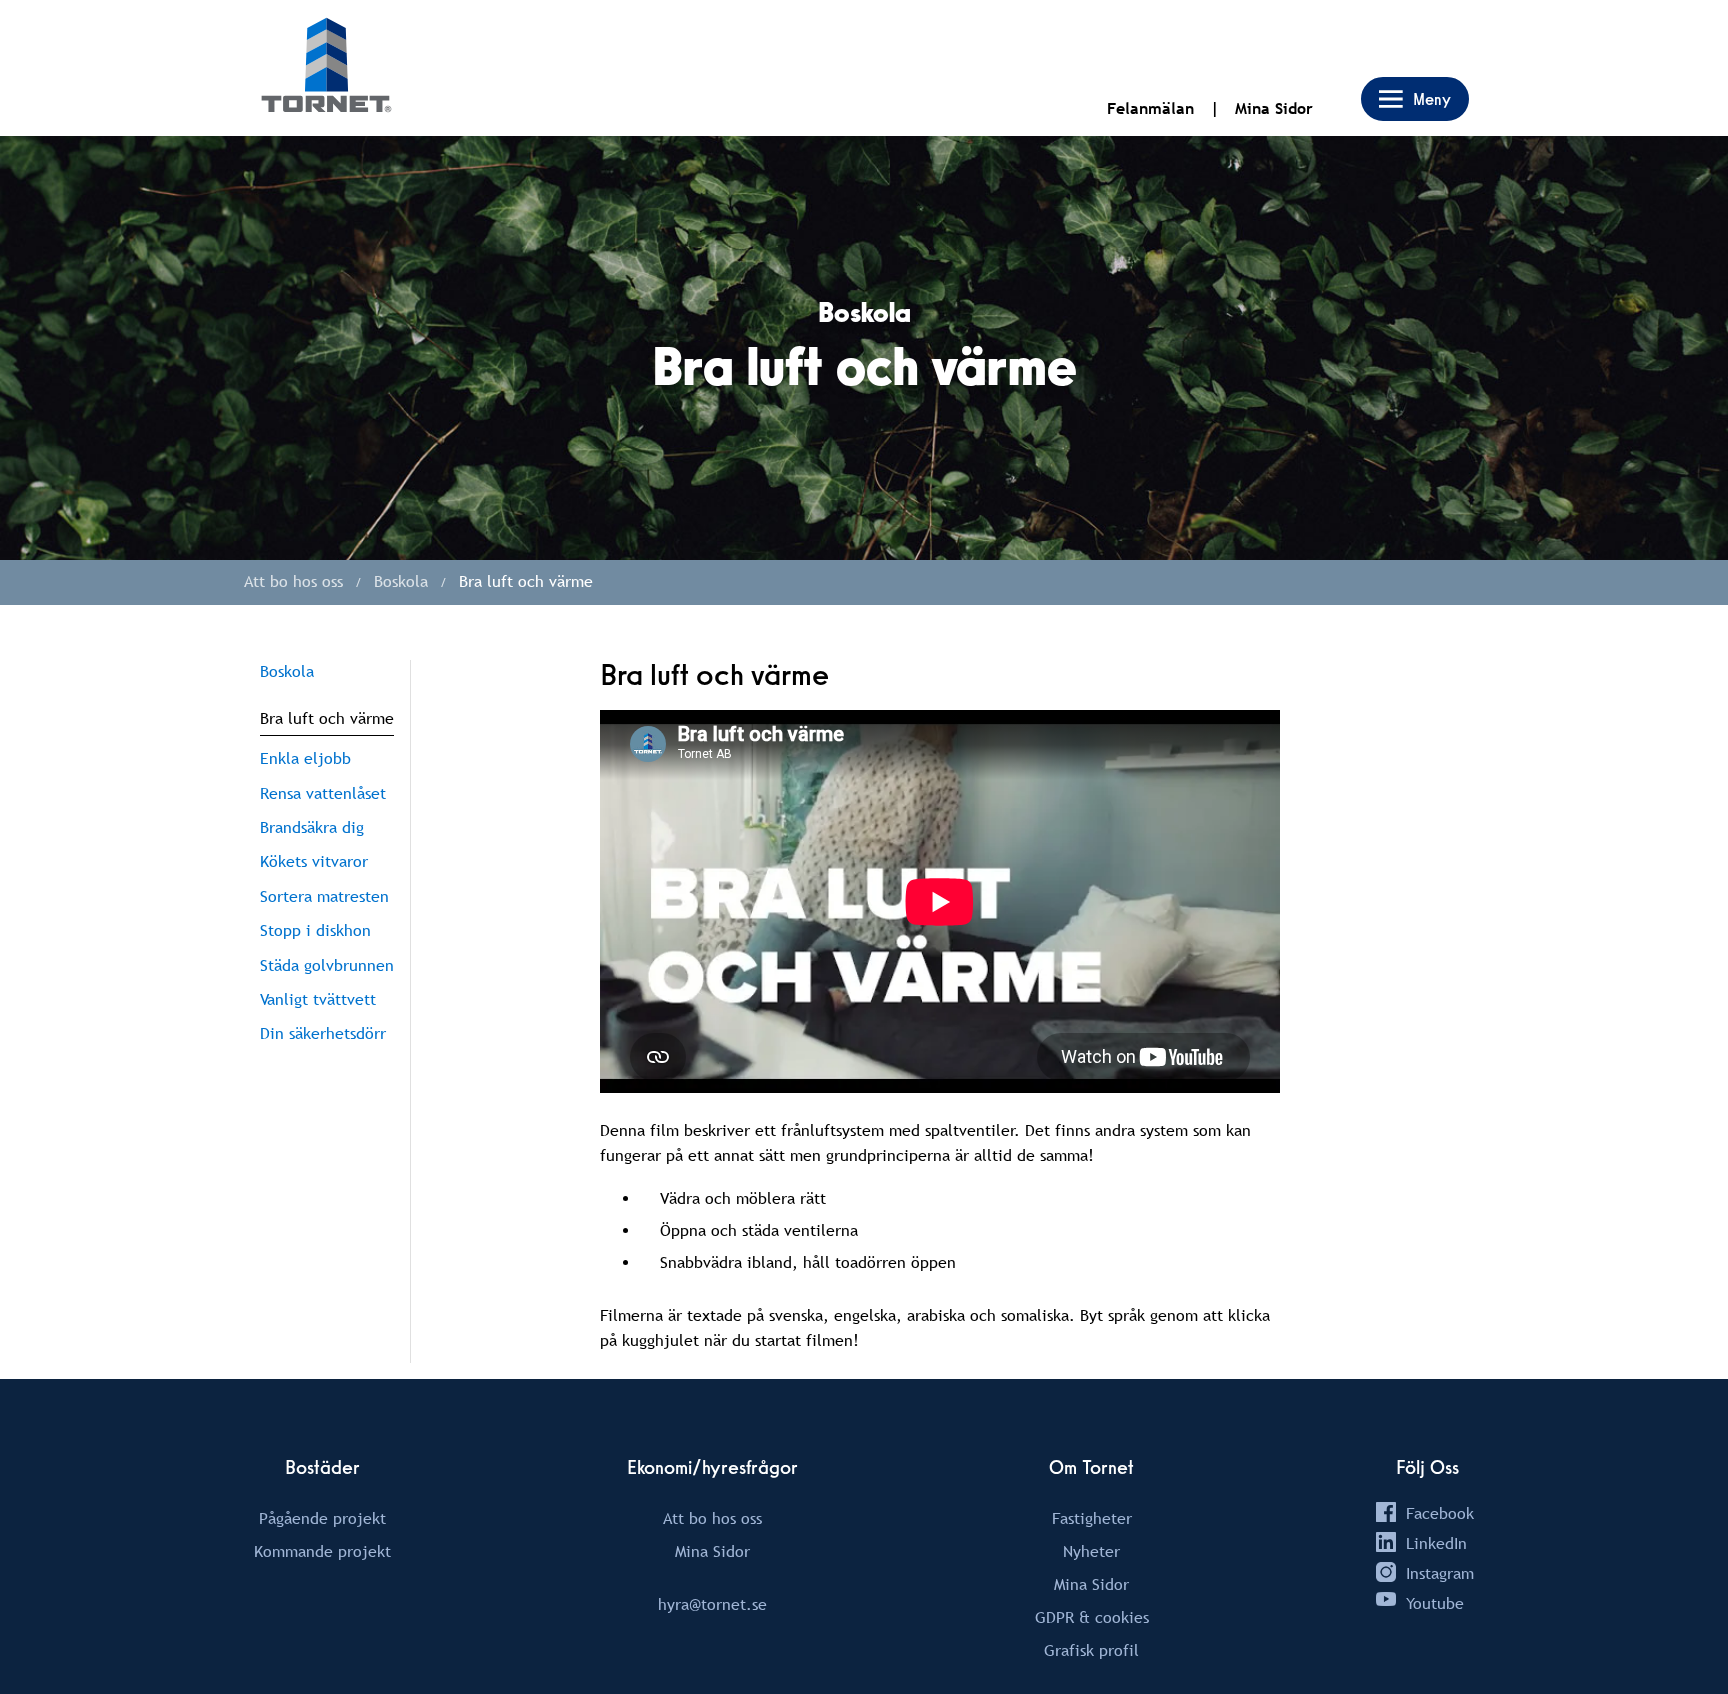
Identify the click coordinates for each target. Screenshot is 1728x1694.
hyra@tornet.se (712, 1604)
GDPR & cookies (1092, 1617)
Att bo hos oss (712, 1518)
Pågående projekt (322, 1518)
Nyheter (1091, 1551)
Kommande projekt (322, 1551)
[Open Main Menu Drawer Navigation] (1415, 99)
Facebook (1440, 1513)
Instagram (1440, 1573)
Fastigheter (1092, 1518)
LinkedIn (1436, 1543)
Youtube (1435, 1603)
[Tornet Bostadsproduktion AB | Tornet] (326, 68)
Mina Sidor (1274, 108)
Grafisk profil (1091, 1650)
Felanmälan (1150, 108)
